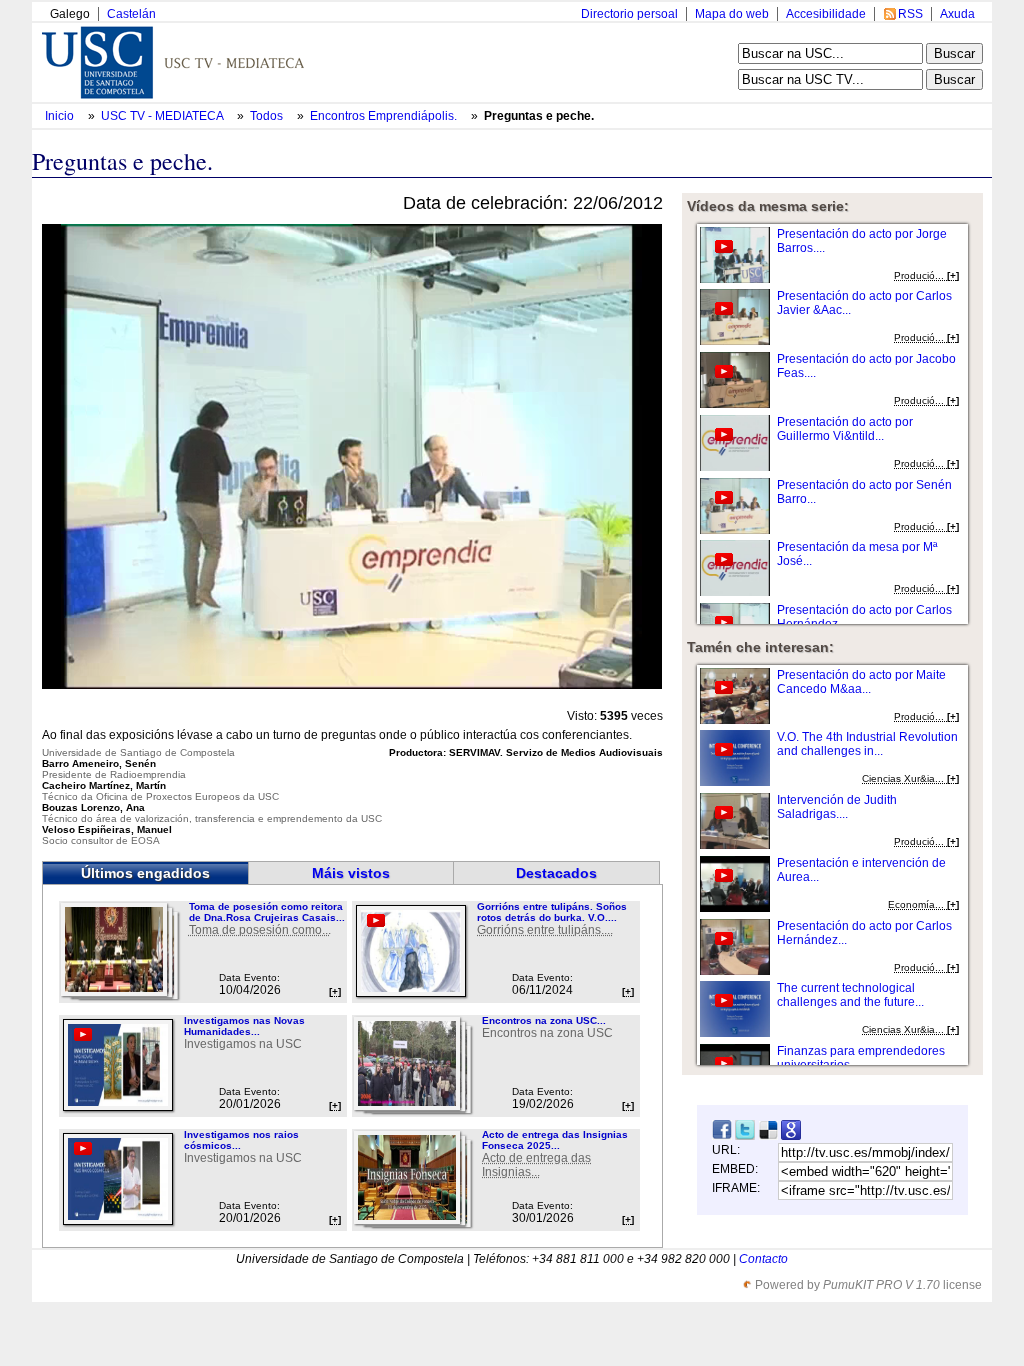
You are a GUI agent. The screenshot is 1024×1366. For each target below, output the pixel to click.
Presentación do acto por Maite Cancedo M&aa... (861, 682)
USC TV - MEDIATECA (163, 116)
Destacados (556, 873)
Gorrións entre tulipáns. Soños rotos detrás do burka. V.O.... (552, 912)
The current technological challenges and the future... (850, 995)
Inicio (61, 116)
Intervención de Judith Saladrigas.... (837, 807)
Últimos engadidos (145, 873)
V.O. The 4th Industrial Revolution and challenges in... (867, 744)
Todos (268, 116)
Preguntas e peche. (539, 116)
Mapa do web (732, 14)
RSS (910, 14)
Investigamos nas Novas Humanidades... (244, 1026)
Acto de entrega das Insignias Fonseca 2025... (555, 1140)
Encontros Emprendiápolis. (385, 116)
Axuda (957, 14)
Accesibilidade (826, 14)
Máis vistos (351, 873)
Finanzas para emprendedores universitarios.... (861, 1058)
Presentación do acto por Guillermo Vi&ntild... (845, 429)
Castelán (131, 14)
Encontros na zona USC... (544, 1020)
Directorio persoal (629, 14)
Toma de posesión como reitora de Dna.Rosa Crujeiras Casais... (267, 912)
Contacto (763, 1259)
